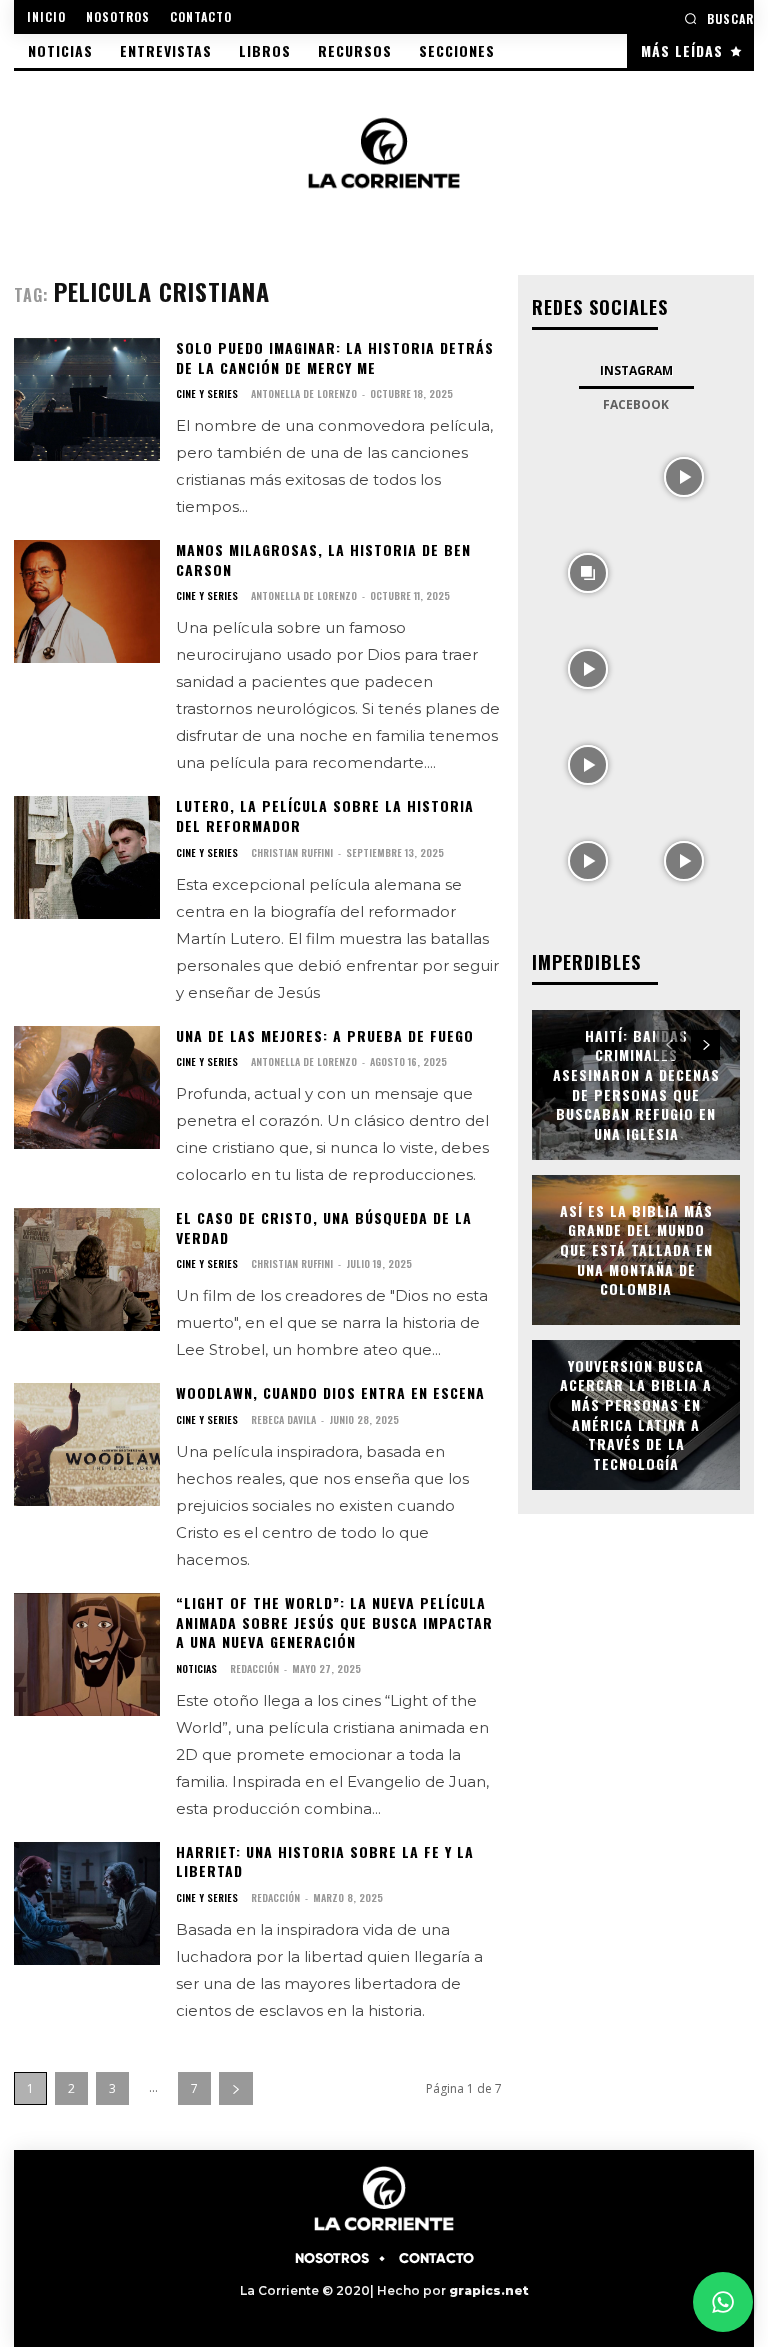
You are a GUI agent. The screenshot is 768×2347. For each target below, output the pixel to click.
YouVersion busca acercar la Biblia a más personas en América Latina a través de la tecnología (636, 1414)
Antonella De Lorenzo (304, 393)
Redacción (254, 1668)
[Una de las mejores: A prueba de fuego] (87, 1087)
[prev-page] (669, 1045)
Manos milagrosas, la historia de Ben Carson (323, 559)
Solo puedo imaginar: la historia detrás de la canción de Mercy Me (335, 357)
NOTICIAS (196, 1669)
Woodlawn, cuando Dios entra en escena (330, 1392)
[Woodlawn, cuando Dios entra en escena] (87, 1444)
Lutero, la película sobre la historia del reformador (325, 815)
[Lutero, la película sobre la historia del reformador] (87, 857)
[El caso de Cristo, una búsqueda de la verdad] (87, 1269)
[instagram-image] (588, 475)
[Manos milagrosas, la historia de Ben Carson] (87, 601)
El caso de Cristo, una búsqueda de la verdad (324, 1227)
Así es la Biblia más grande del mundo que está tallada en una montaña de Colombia (636, 1249)
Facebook (636, 404)
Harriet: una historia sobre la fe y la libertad (325, 1861)
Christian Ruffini (292, 852)
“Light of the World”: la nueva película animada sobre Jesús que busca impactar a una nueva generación (334, 1622)
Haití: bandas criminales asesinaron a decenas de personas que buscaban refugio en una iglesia (636, 1084)
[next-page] (236, 2088)
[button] (719, 18)
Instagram (636, 370)
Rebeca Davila (283, 1419)
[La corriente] (384, 152)
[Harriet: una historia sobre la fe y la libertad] (87, 1903)
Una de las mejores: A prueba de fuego (325, 1035)
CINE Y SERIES (207, 394)
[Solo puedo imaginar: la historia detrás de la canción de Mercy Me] (87, 399)
